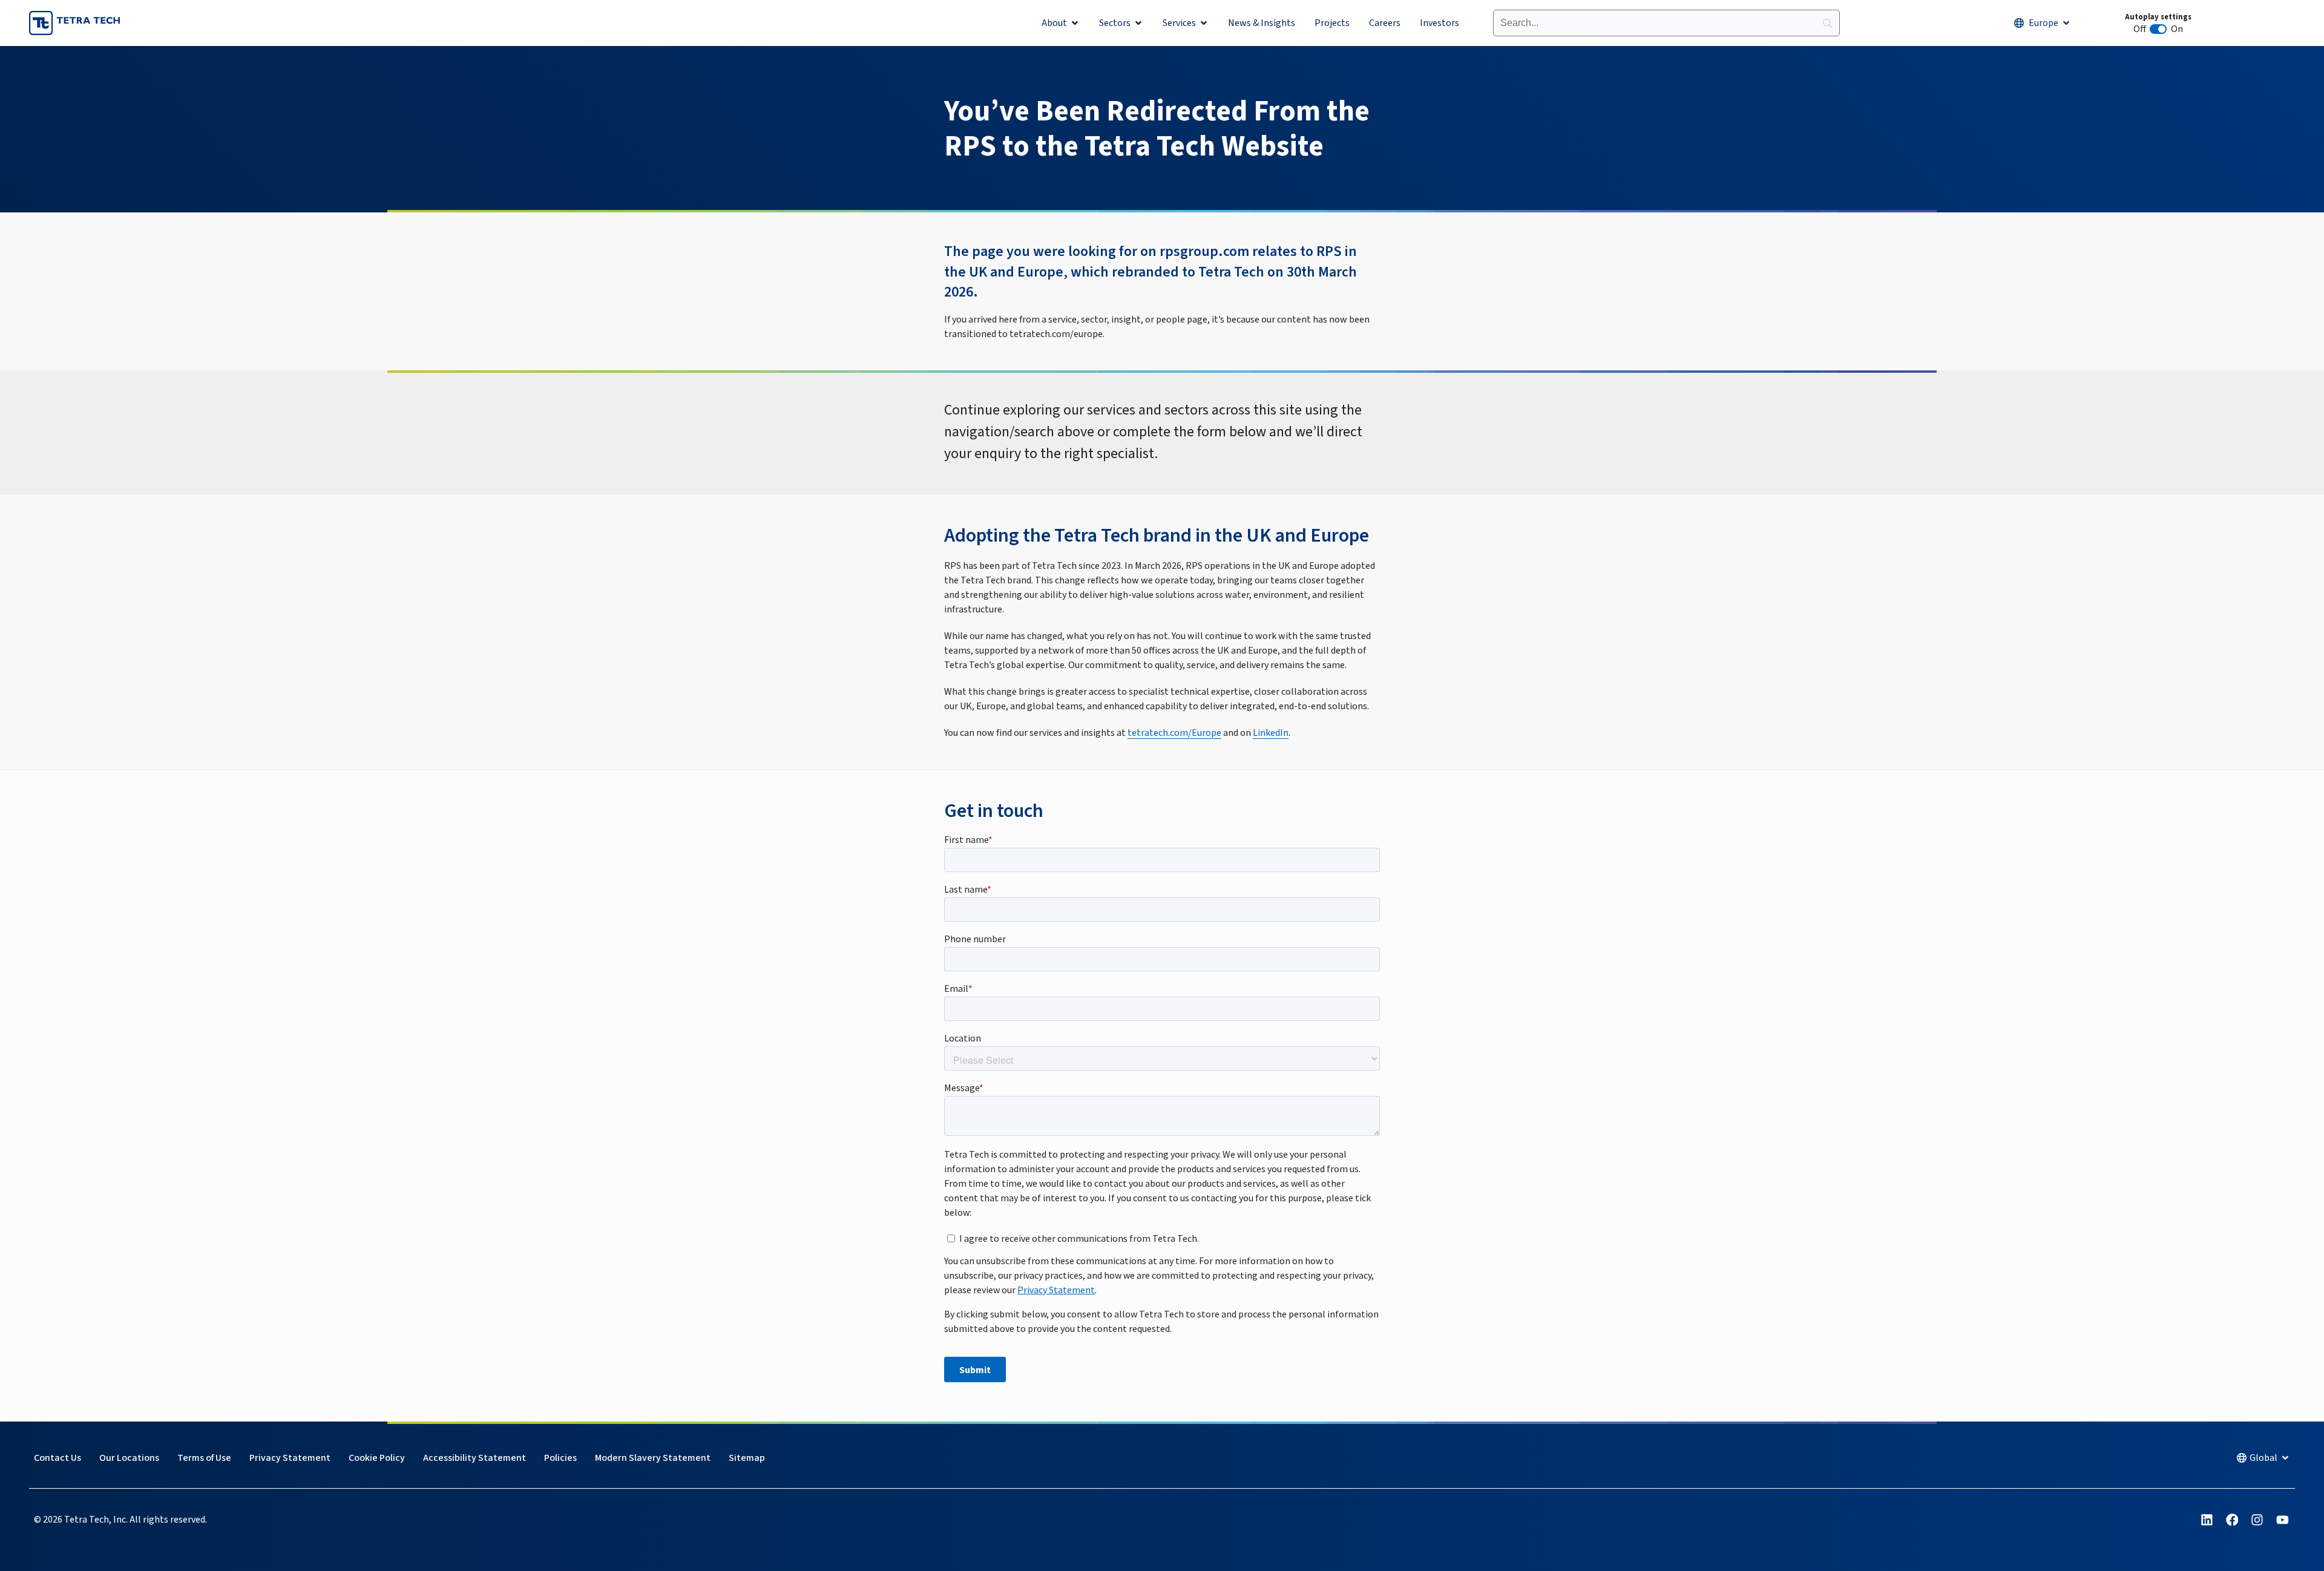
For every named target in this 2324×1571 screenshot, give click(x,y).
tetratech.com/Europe (1174, 733)
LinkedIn (1271, 733)
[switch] (2158, 29)
